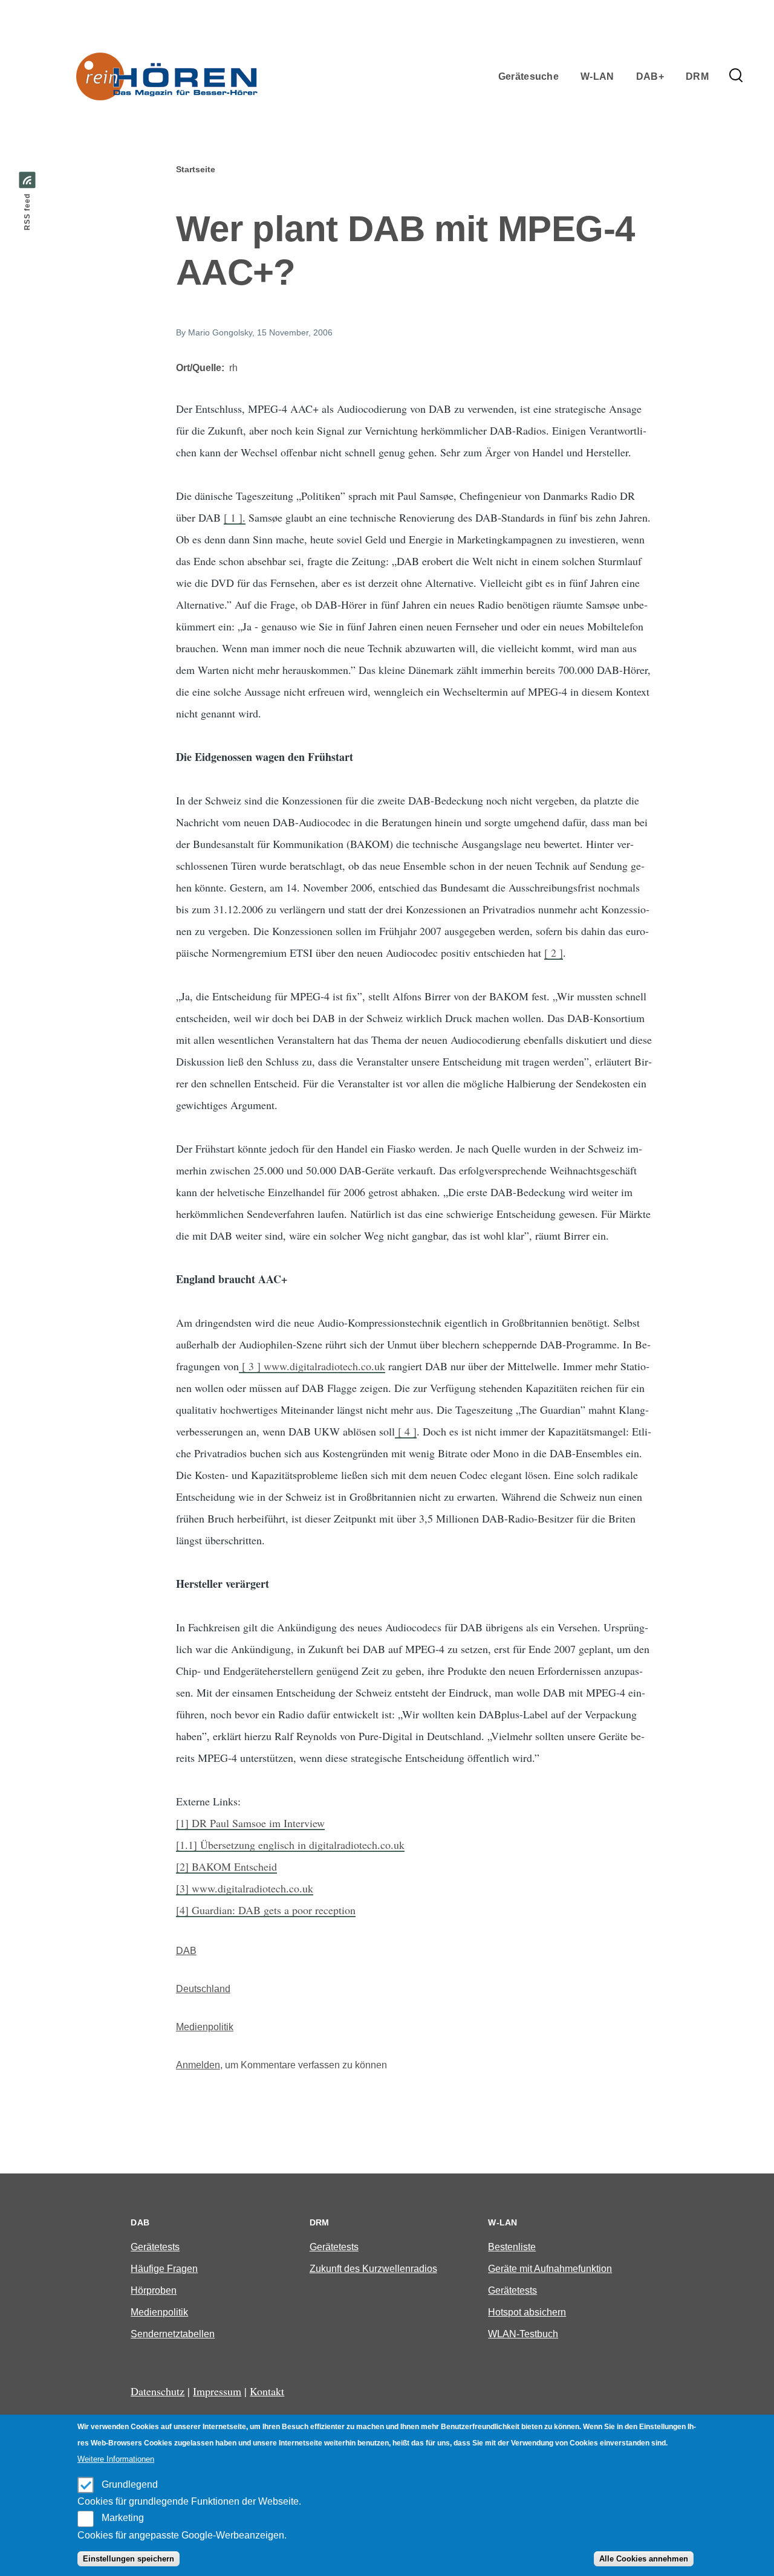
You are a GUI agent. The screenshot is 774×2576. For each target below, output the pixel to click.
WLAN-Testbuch (523, 2334)
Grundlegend (130, 2484)
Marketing (123, 2518)
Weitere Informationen (116, 2459)
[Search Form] (736, 76)
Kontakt (267, 2391)
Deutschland (203, 1989)
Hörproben (154, 2290)
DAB (186, 1951)
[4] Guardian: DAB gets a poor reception (266, 1910)
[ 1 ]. (235, 517)
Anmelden (198, 2065)
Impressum (217, 2391)
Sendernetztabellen (173, 2334)
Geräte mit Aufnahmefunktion (550, 2269)
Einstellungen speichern (128, 2559)
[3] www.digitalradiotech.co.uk (245, 1888)
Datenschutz (158, 2391)
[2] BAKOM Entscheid (226, 1866)
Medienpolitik (205, 2027)
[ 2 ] (554, 953)
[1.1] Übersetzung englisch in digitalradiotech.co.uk (290, 1845)
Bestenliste (512, 2247)
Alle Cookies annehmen (644, 2559)
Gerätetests (155, 2247)
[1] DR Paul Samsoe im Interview (250, 1823)
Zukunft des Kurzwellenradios (373, 2269)
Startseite (196, 169)
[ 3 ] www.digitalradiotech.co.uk (312, 1366)
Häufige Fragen (164, 2269)
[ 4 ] (406, 1431)
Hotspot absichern (527, 2312)
